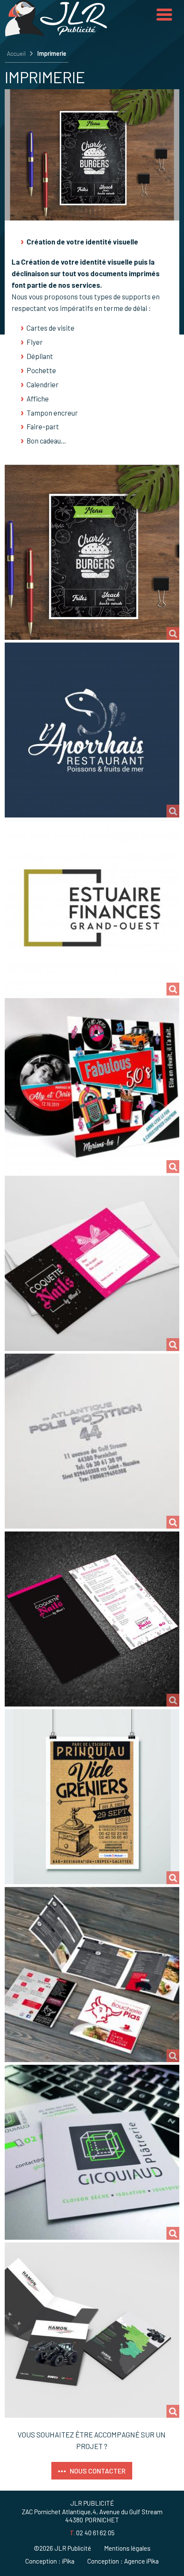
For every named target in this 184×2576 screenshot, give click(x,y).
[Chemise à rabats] (92, 2330)
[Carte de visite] (92, 2152)
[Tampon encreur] (92, 1441)
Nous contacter (98, 2471)
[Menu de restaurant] (92, 552)
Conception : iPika (50, 2561)
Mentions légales (127, 2548)
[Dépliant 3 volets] (92, 1974)
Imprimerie (52, 53)
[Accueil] (56, 33)
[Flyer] (92, 1619)
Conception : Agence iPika (123, 2561)
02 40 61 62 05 (95, 2533)
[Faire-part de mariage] (92, 1086)
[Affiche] (92, 1797)
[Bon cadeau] (92, 1263)
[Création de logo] (92, 730)
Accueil (16, 53)
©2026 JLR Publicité (62, 2548)
